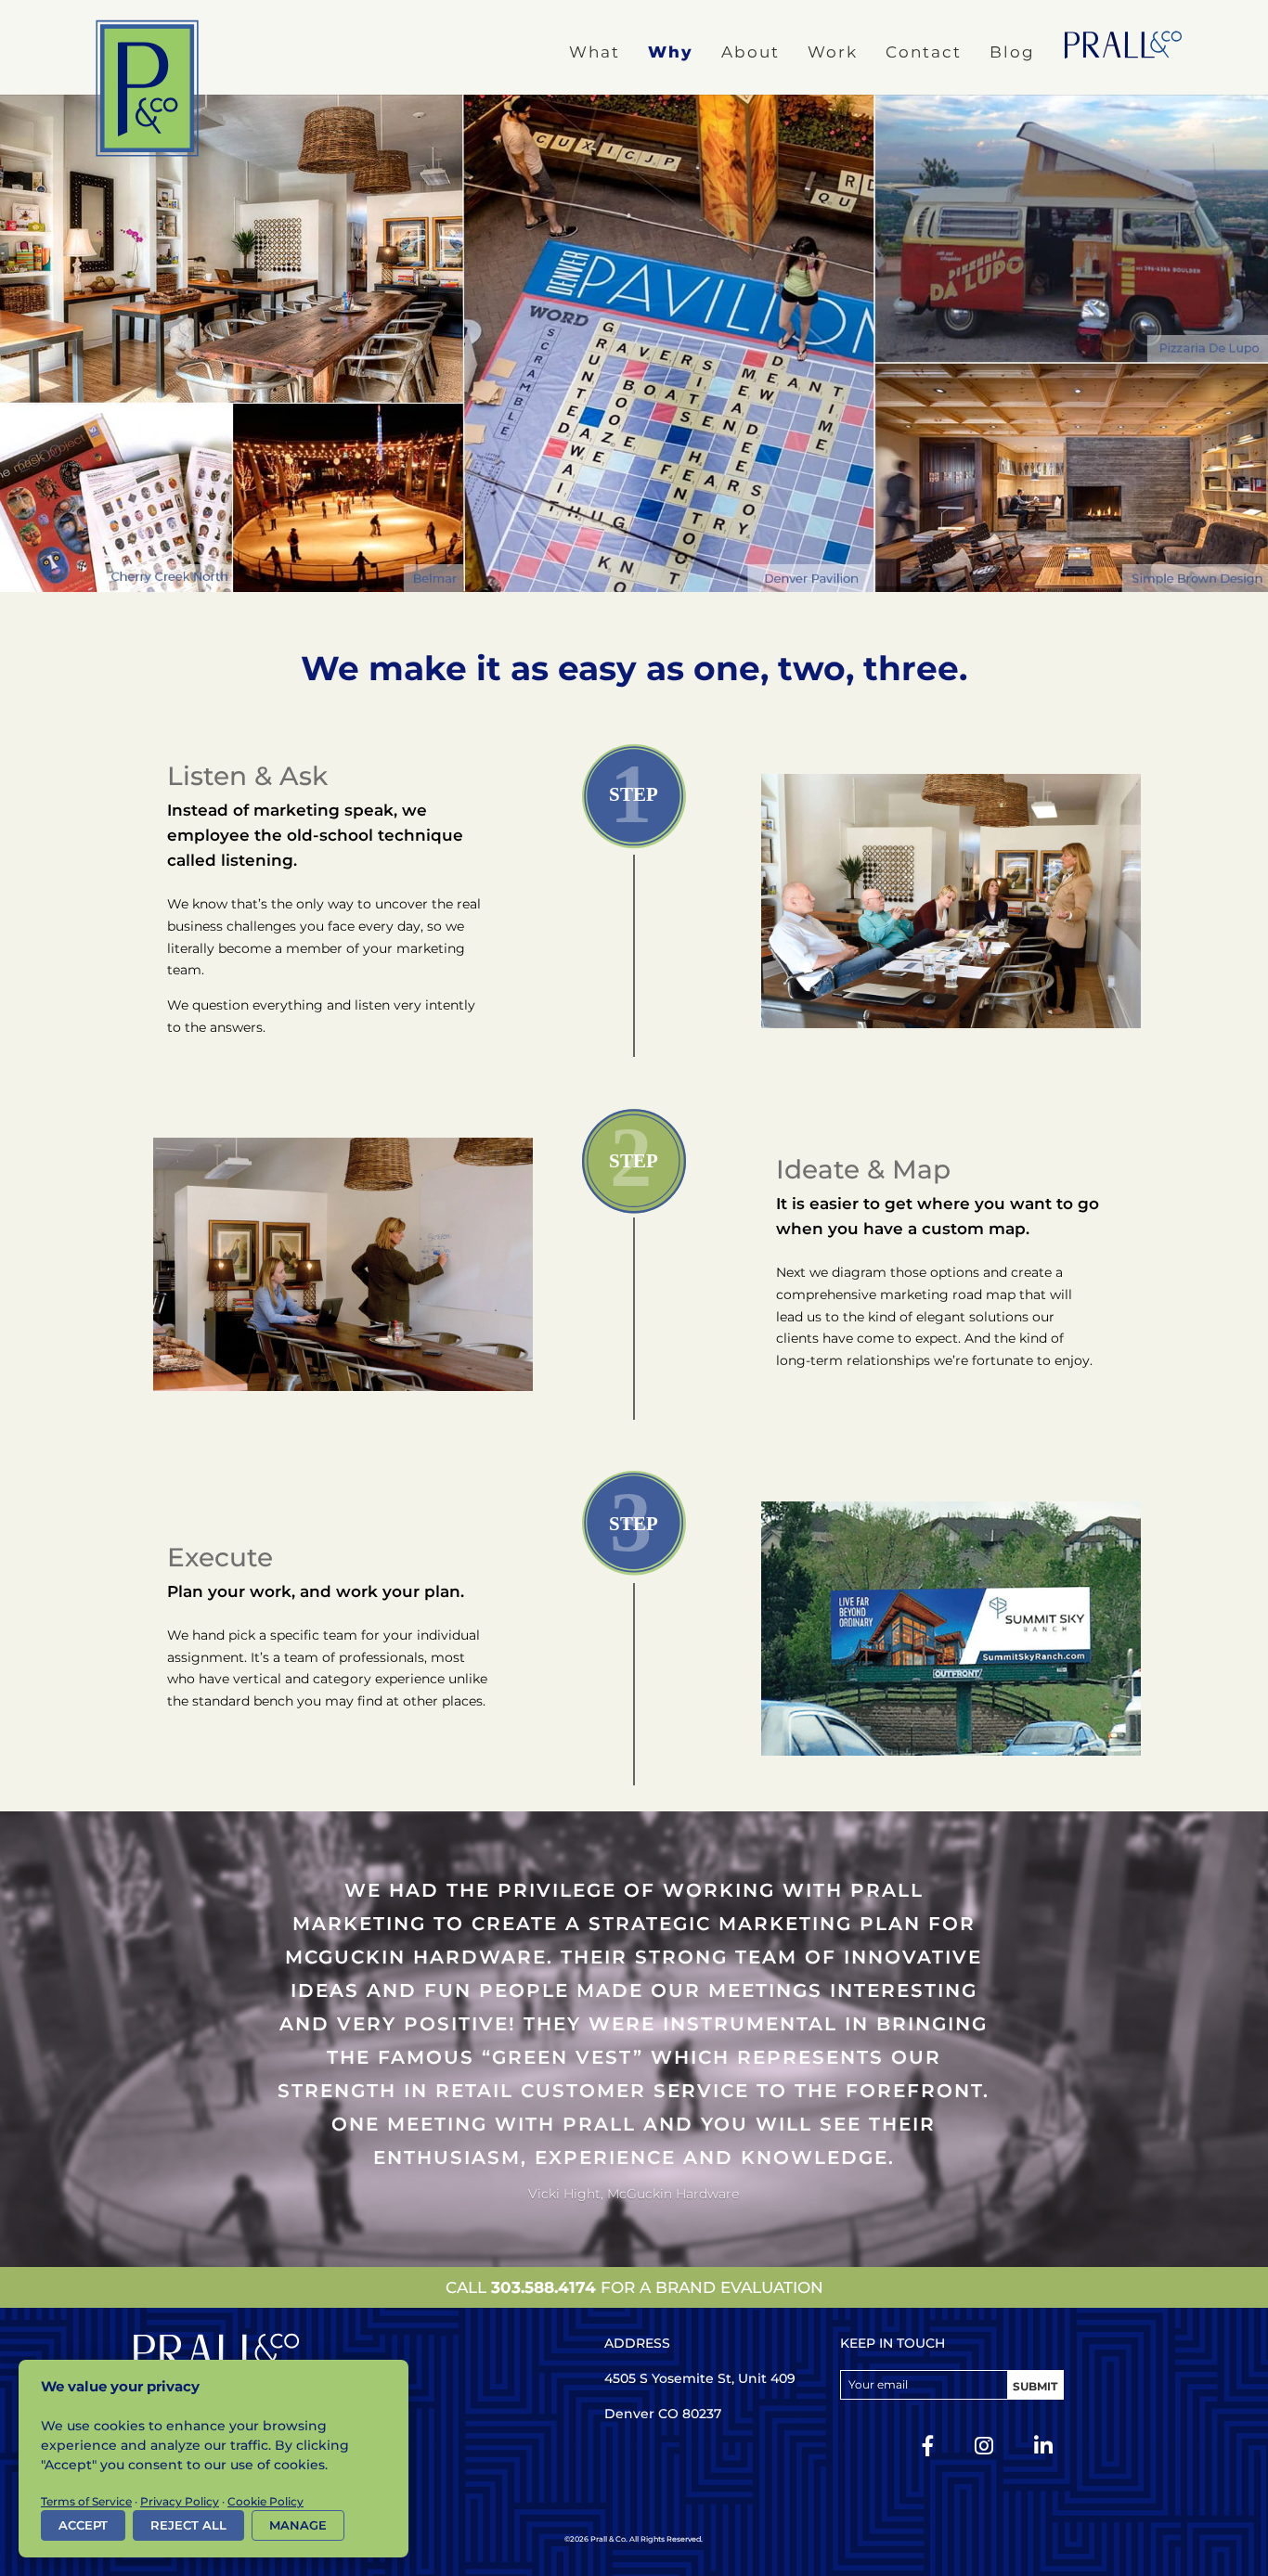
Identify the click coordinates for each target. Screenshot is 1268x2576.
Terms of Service (86, 2501)
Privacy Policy (180, 2501)
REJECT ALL (188, 2525)
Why (671, 52)
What (595, 52)
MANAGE (298, 2525)
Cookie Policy (265, 2501)
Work (833, 52)
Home (1123, 45)
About (750, 52)
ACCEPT (83, 2525)
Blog (1012, 52)
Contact (924, 52)
